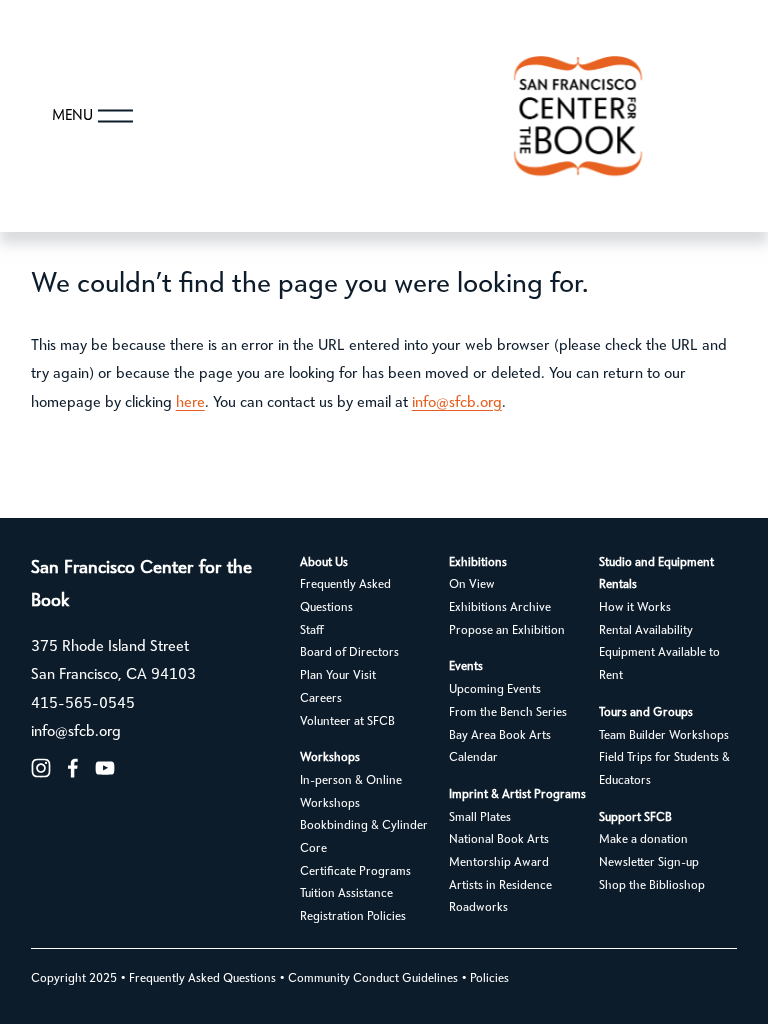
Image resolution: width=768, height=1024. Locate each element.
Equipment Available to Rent (659, 664)
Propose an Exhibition (507, 631)
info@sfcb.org (457, 403)
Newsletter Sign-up (649, 863)
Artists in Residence (500, 886)
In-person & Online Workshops (351, 792)
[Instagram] (41, 768)
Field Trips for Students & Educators (664, 769)
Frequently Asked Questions (345, 596)
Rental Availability (646, 631)
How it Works (635, 608)
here (190, 403)
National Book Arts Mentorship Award (499, 851)
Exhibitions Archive (500, 608)
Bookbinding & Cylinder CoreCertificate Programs (364, 848)
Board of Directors (349, 653)
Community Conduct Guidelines (373, 979)
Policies (489, 979)
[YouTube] (105, 768)
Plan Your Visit (338, 676)
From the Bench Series (508, 713)
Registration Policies (353, 917)
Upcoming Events (495, 690)
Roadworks (478, 908)
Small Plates (480, 818)
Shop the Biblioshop (652, 886)
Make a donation (643, 840)
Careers (321, 699)
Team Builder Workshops (664, 736)
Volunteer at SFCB (347, 722)
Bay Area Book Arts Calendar (500, 747)
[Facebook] (73, 768)
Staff (312, 631)
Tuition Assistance (346, 894)
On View (472, 585)
